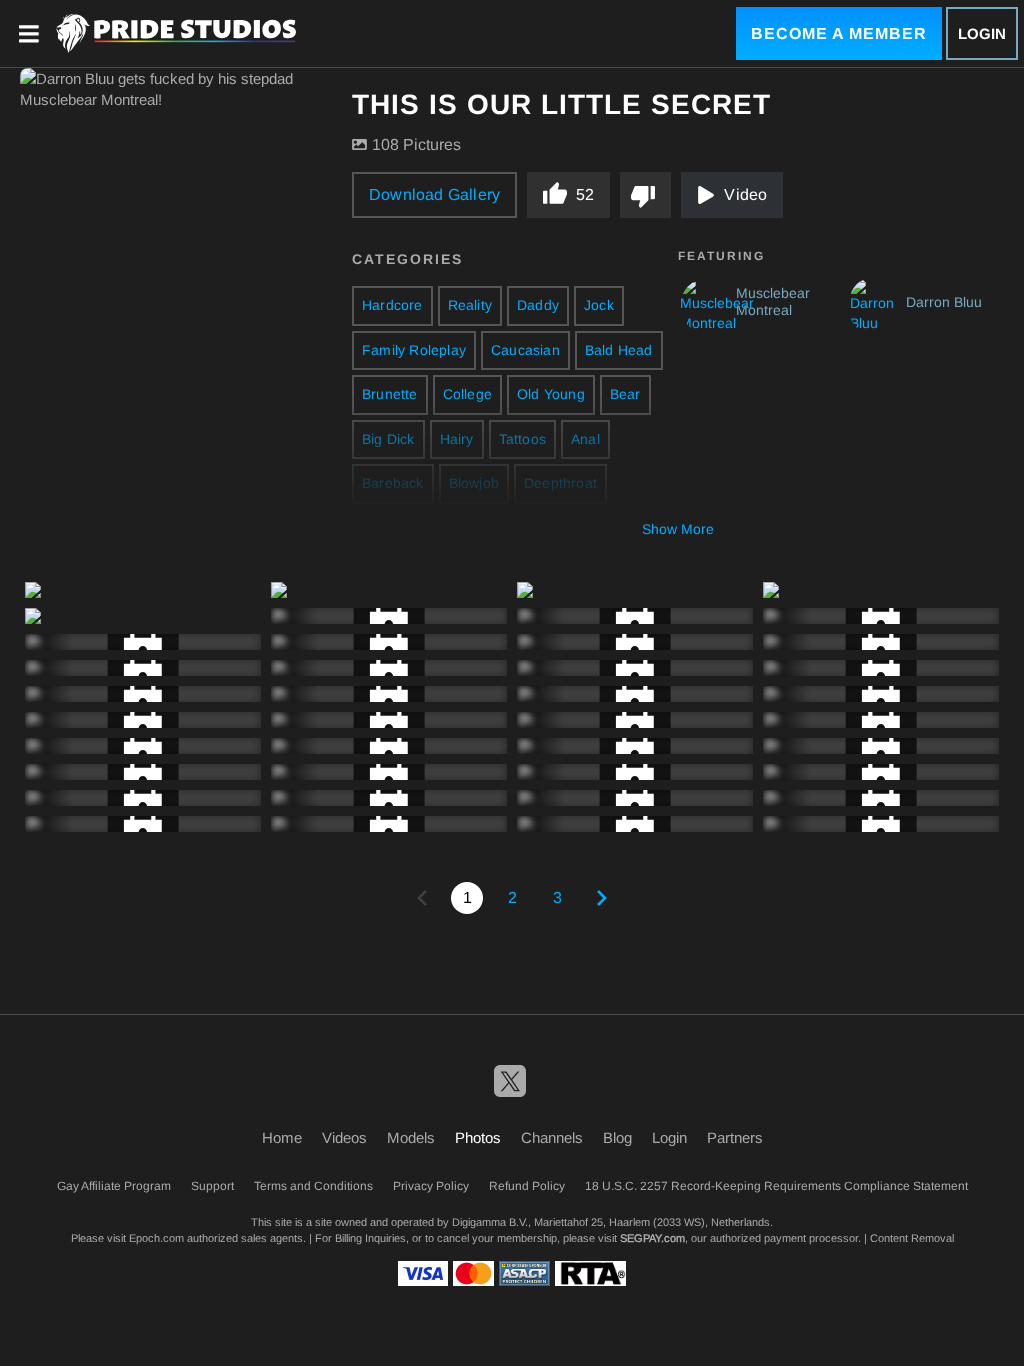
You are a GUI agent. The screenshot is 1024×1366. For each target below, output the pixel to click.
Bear (625, 394)
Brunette (390, 394)
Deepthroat (560, 483)
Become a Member (839, 33)
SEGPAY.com (652, 1238)
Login (982, 33)
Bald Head (619, 350)
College (467, 394)
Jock (599, 305)
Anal (585, 439)
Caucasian (525, 350)
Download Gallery (434, 194)
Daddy (538, 305)
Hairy (457, 439)
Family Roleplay (414, 350)
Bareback (393, 483)
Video (745, 194)
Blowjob (474, 483)
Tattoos (522, 439)
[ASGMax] (176, 33)
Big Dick (388, 439)
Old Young (551, 394)
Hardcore (392, 305)
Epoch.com (156, 1238)
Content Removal (912, 1238)
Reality (470, 305)
